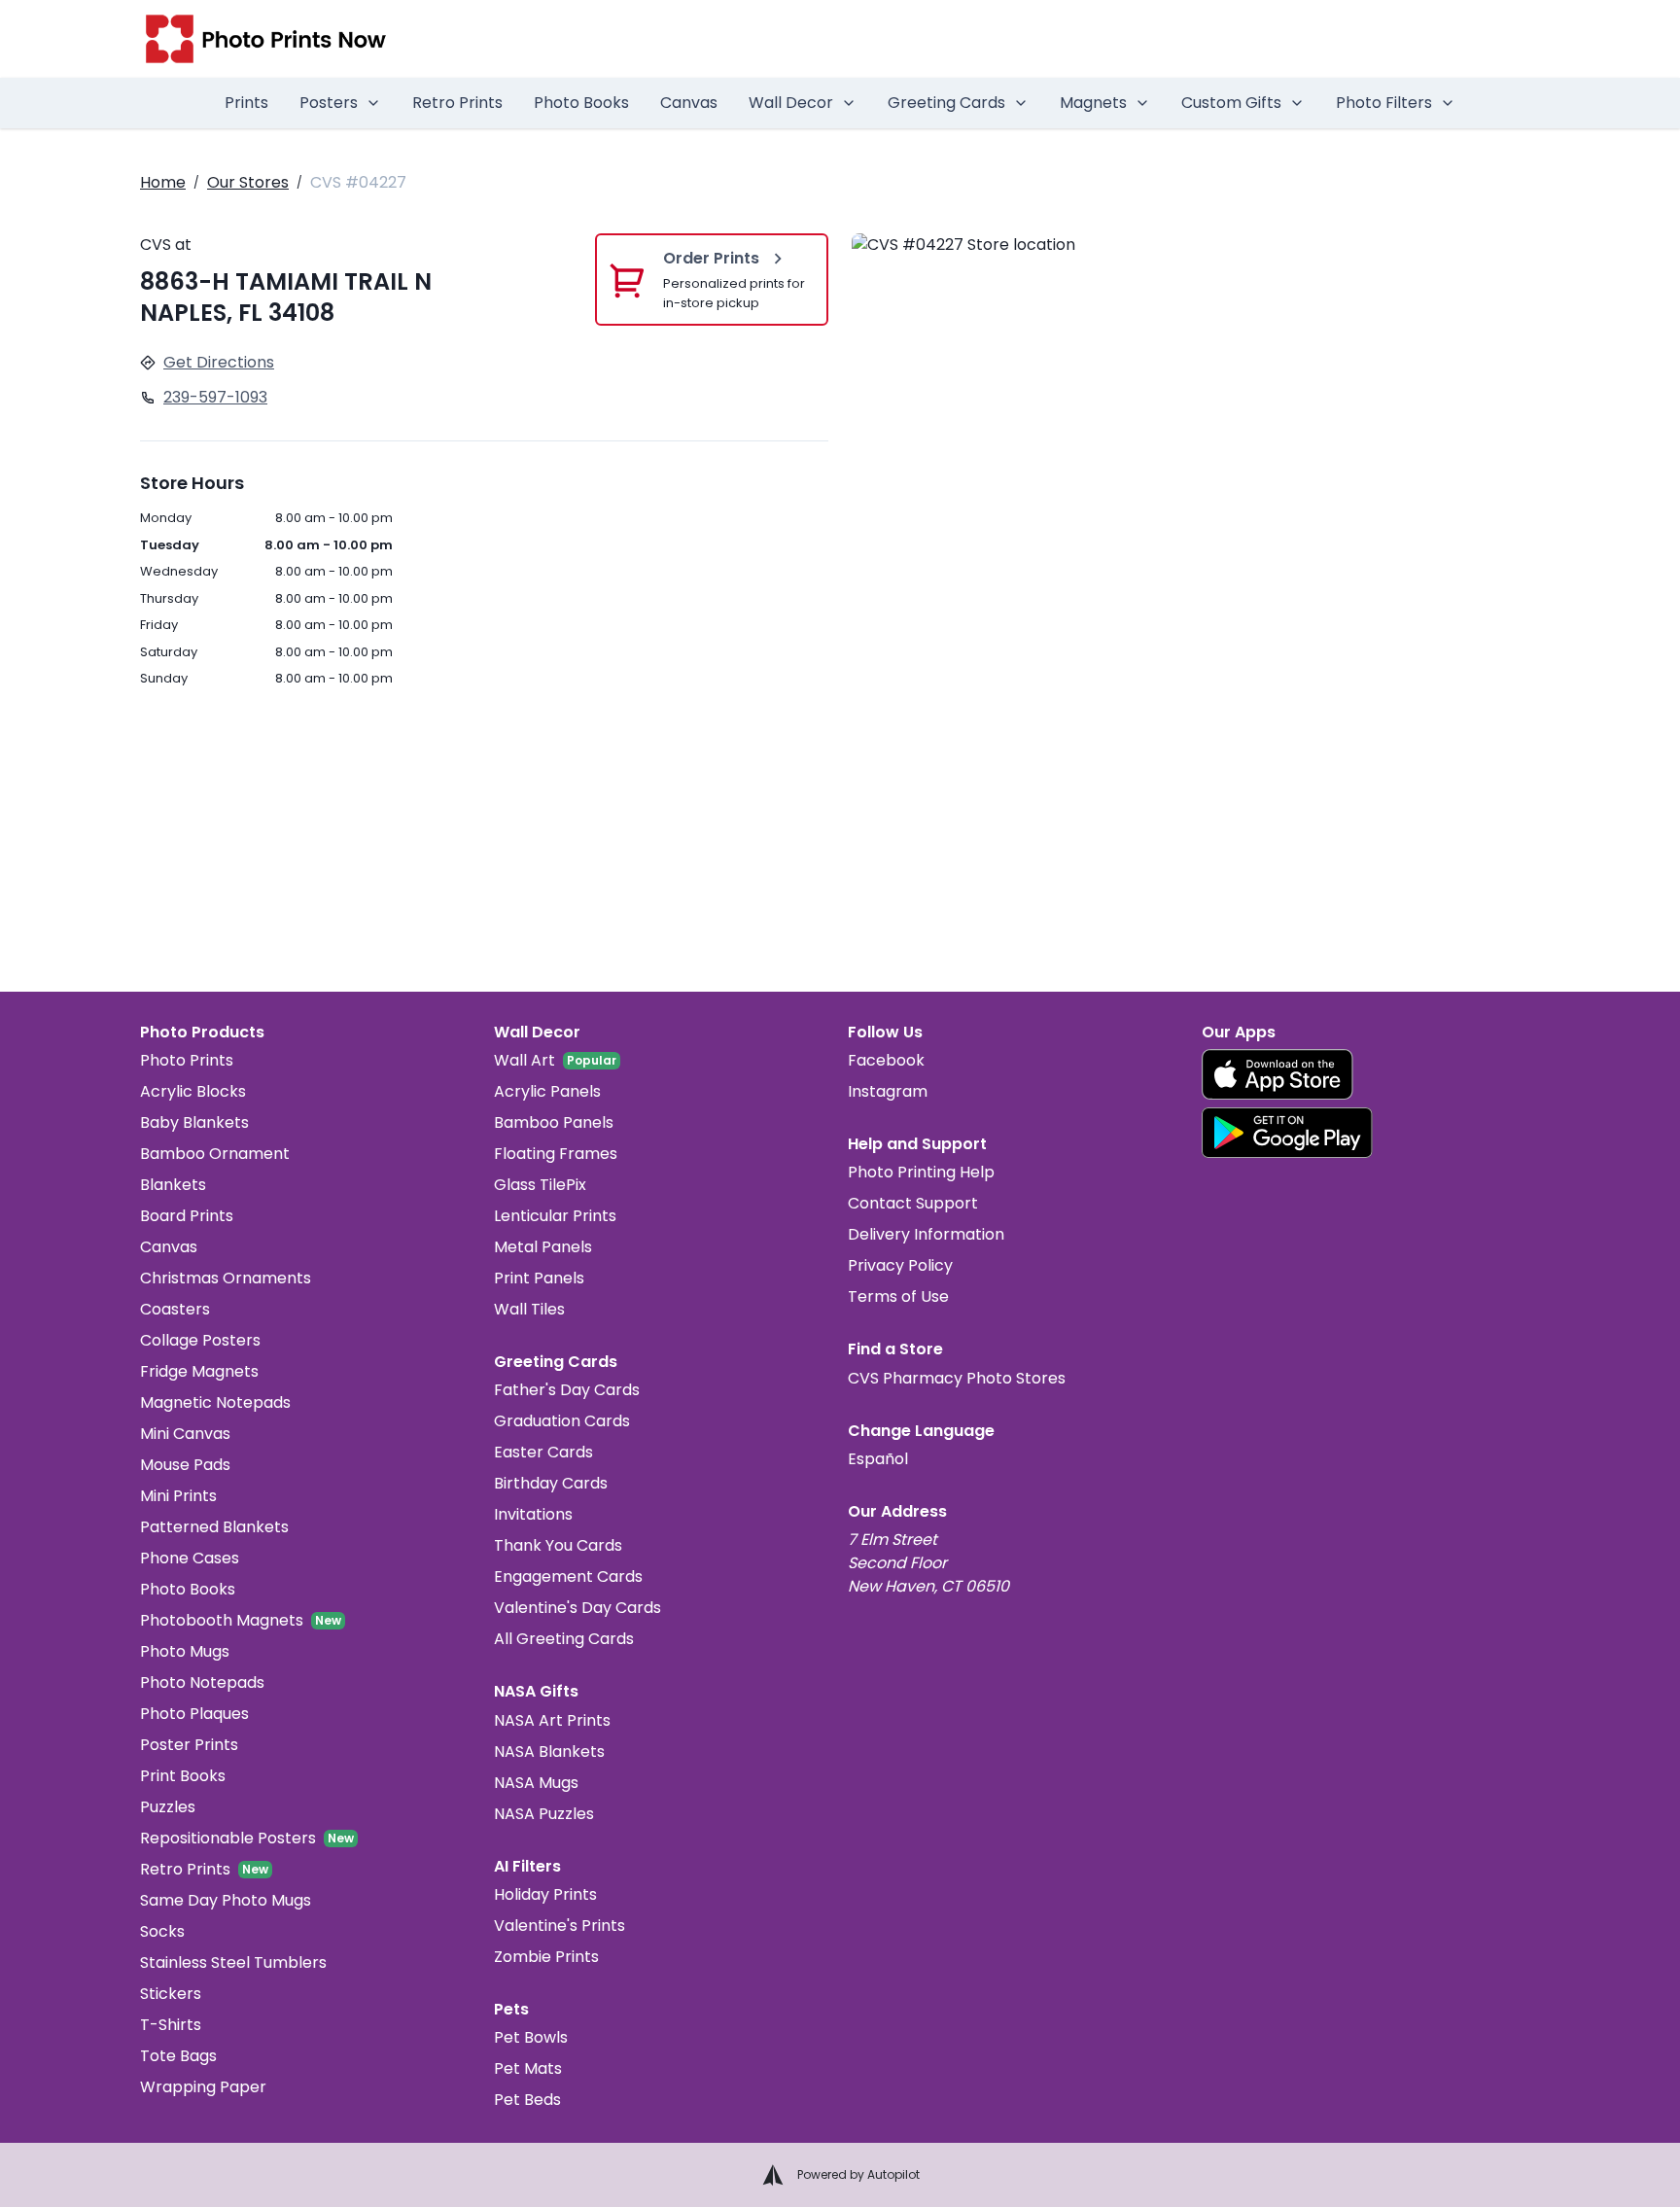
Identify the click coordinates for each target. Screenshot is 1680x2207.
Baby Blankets (194, 1122)
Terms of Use (898, 1296)
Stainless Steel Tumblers (233, 1962)
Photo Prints (187, 1060)
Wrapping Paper (203, 2087)
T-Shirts (171, 2025)
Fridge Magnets (199, 1371)
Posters (329, 103)
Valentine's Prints (560, 1926)
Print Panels (539, 1278)
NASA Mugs (536, 1783)
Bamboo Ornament (215, 1154)
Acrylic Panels (547, 1091)
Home (163, 182)
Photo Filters (1384, 103)
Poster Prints (189, 1745)
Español (878, 1459)
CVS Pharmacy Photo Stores (957, 1378)
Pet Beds (527, 2100)
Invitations (533, 1514)
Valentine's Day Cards (577, 1608)
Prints (246, 103)
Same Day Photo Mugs (226, 1900)
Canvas (689, 103)
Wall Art (525, 1060)
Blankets (173, 1185)
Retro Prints (457, 103)
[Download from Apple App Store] (1277, 1074)
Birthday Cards (551, 1483)
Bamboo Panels (554, 1122)
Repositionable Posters (228, 1838)
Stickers (171, 1994)
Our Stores (248, 182)
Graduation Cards (562, 1421)
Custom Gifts (1231, 103)
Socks (162, 1931)
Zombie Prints (546, 1957)
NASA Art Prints (552, 1720)
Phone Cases (190, 1558)
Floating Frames (556, 1154)
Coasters (175, 1309)
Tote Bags (178, 2056)
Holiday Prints (545, 1894)
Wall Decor (791, 103)
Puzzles (168, 1807)
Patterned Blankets (214, 1527)
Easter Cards (543, 1452)
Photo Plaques (194, 1714)
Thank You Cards (558, 1545)
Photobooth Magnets (222, 1620)
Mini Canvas (185, 1434)
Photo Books (581, 103)
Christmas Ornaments (226, 1278)
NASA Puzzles (544, 1814)
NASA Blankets (549, 1752)
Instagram (888, 1091)
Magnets (1093, 103)
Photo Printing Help (921, 1172)
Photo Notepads (202, 1682)
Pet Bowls (531, 2037)
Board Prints (187, 1216)
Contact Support (913, 1203)
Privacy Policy (900, 1265)
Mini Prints (178, 1496)
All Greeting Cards (564, 1639)
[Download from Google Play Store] (1287, 1133)
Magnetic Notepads (215, 1402)
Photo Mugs (185, 1651)
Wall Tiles (529, 1309)
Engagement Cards (568, 1576)
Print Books (183, 1776)
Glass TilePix (540, 1185)
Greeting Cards (946, 103)
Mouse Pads (185, 1465)
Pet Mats (528, 2068)
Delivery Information (926, 1234)
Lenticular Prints (555, 1216)
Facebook (886, 1060)
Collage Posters (200, 1340)
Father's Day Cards (567, 1390)
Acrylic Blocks (193, 1091)
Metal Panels (543, 1247)
